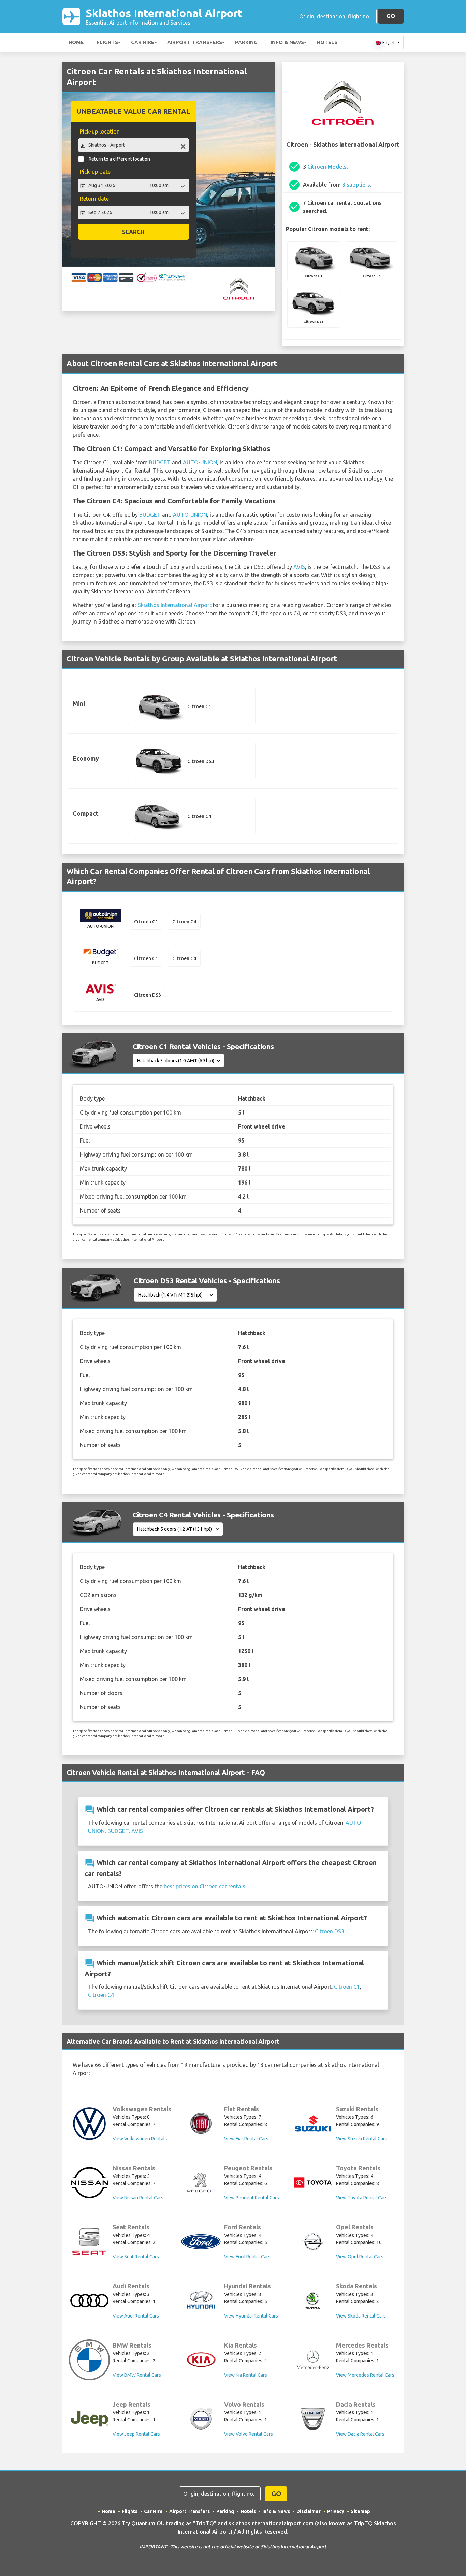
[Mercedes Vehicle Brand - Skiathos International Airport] (313, 2360)
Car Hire (143, 42)
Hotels (327, 42)
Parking (246, 42)
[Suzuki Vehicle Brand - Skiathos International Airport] (313, 2124)
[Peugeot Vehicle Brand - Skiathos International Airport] (201, 2183)
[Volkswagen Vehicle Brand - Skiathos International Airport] (89, 2124)
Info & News (287, 42)
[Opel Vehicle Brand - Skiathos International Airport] (313, 2242)
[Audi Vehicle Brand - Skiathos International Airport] (89, 2301)
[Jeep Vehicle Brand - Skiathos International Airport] (89, 2419)
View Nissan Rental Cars (138, 2198)
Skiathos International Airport (164, 16)
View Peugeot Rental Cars (252, 2198)
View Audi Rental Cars (136, 2316)
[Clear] (183, 146)
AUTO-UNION (200, 462)
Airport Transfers (195, 42)
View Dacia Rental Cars (360, 2434)
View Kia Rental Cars (246, 2375)
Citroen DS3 (330, 1931)
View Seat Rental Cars (136, 2257)
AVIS (299, 567)
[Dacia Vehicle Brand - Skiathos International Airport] (313, 2419)
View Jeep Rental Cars (136, 2434)
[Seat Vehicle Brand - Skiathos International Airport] (89, 2242)
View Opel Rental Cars (360, 2257)
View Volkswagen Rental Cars (144, 2139)
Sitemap (360, 2511)
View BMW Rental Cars (137, 2375)
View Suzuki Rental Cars (362, 2139)
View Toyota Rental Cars (362, 2198)
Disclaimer (309, 2511)
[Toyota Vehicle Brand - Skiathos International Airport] (313, 2182)
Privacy (336, 2511)
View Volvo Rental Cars (249, 2434)
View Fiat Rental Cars (246, 2139)
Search (133, 232)
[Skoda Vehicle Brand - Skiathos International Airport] (313, 2301)
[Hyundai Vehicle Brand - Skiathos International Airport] (201, 2301)
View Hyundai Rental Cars (251, 2316)
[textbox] (134, 145)
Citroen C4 (101, 1995)
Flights (107, 42)
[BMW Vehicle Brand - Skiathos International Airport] (89, 2360)
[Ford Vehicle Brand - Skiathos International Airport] (201, 2242)
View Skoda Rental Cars (361, 2316)
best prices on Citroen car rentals (205, 1886)
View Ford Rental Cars (247, 2257)
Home (76, 42)
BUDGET (160, 462)
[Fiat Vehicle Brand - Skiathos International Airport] (201, 2124)
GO (391, 16)
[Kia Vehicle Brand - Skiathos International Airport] (201, 2360)
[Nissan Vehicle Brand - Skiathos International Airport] (89, 2183)
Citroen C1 (347, 1987)
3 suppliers (356, 185)
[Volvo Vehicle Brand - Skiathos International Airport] (201, 2419)
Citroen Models (327, 167)
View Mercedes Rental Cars (365, 2375)
